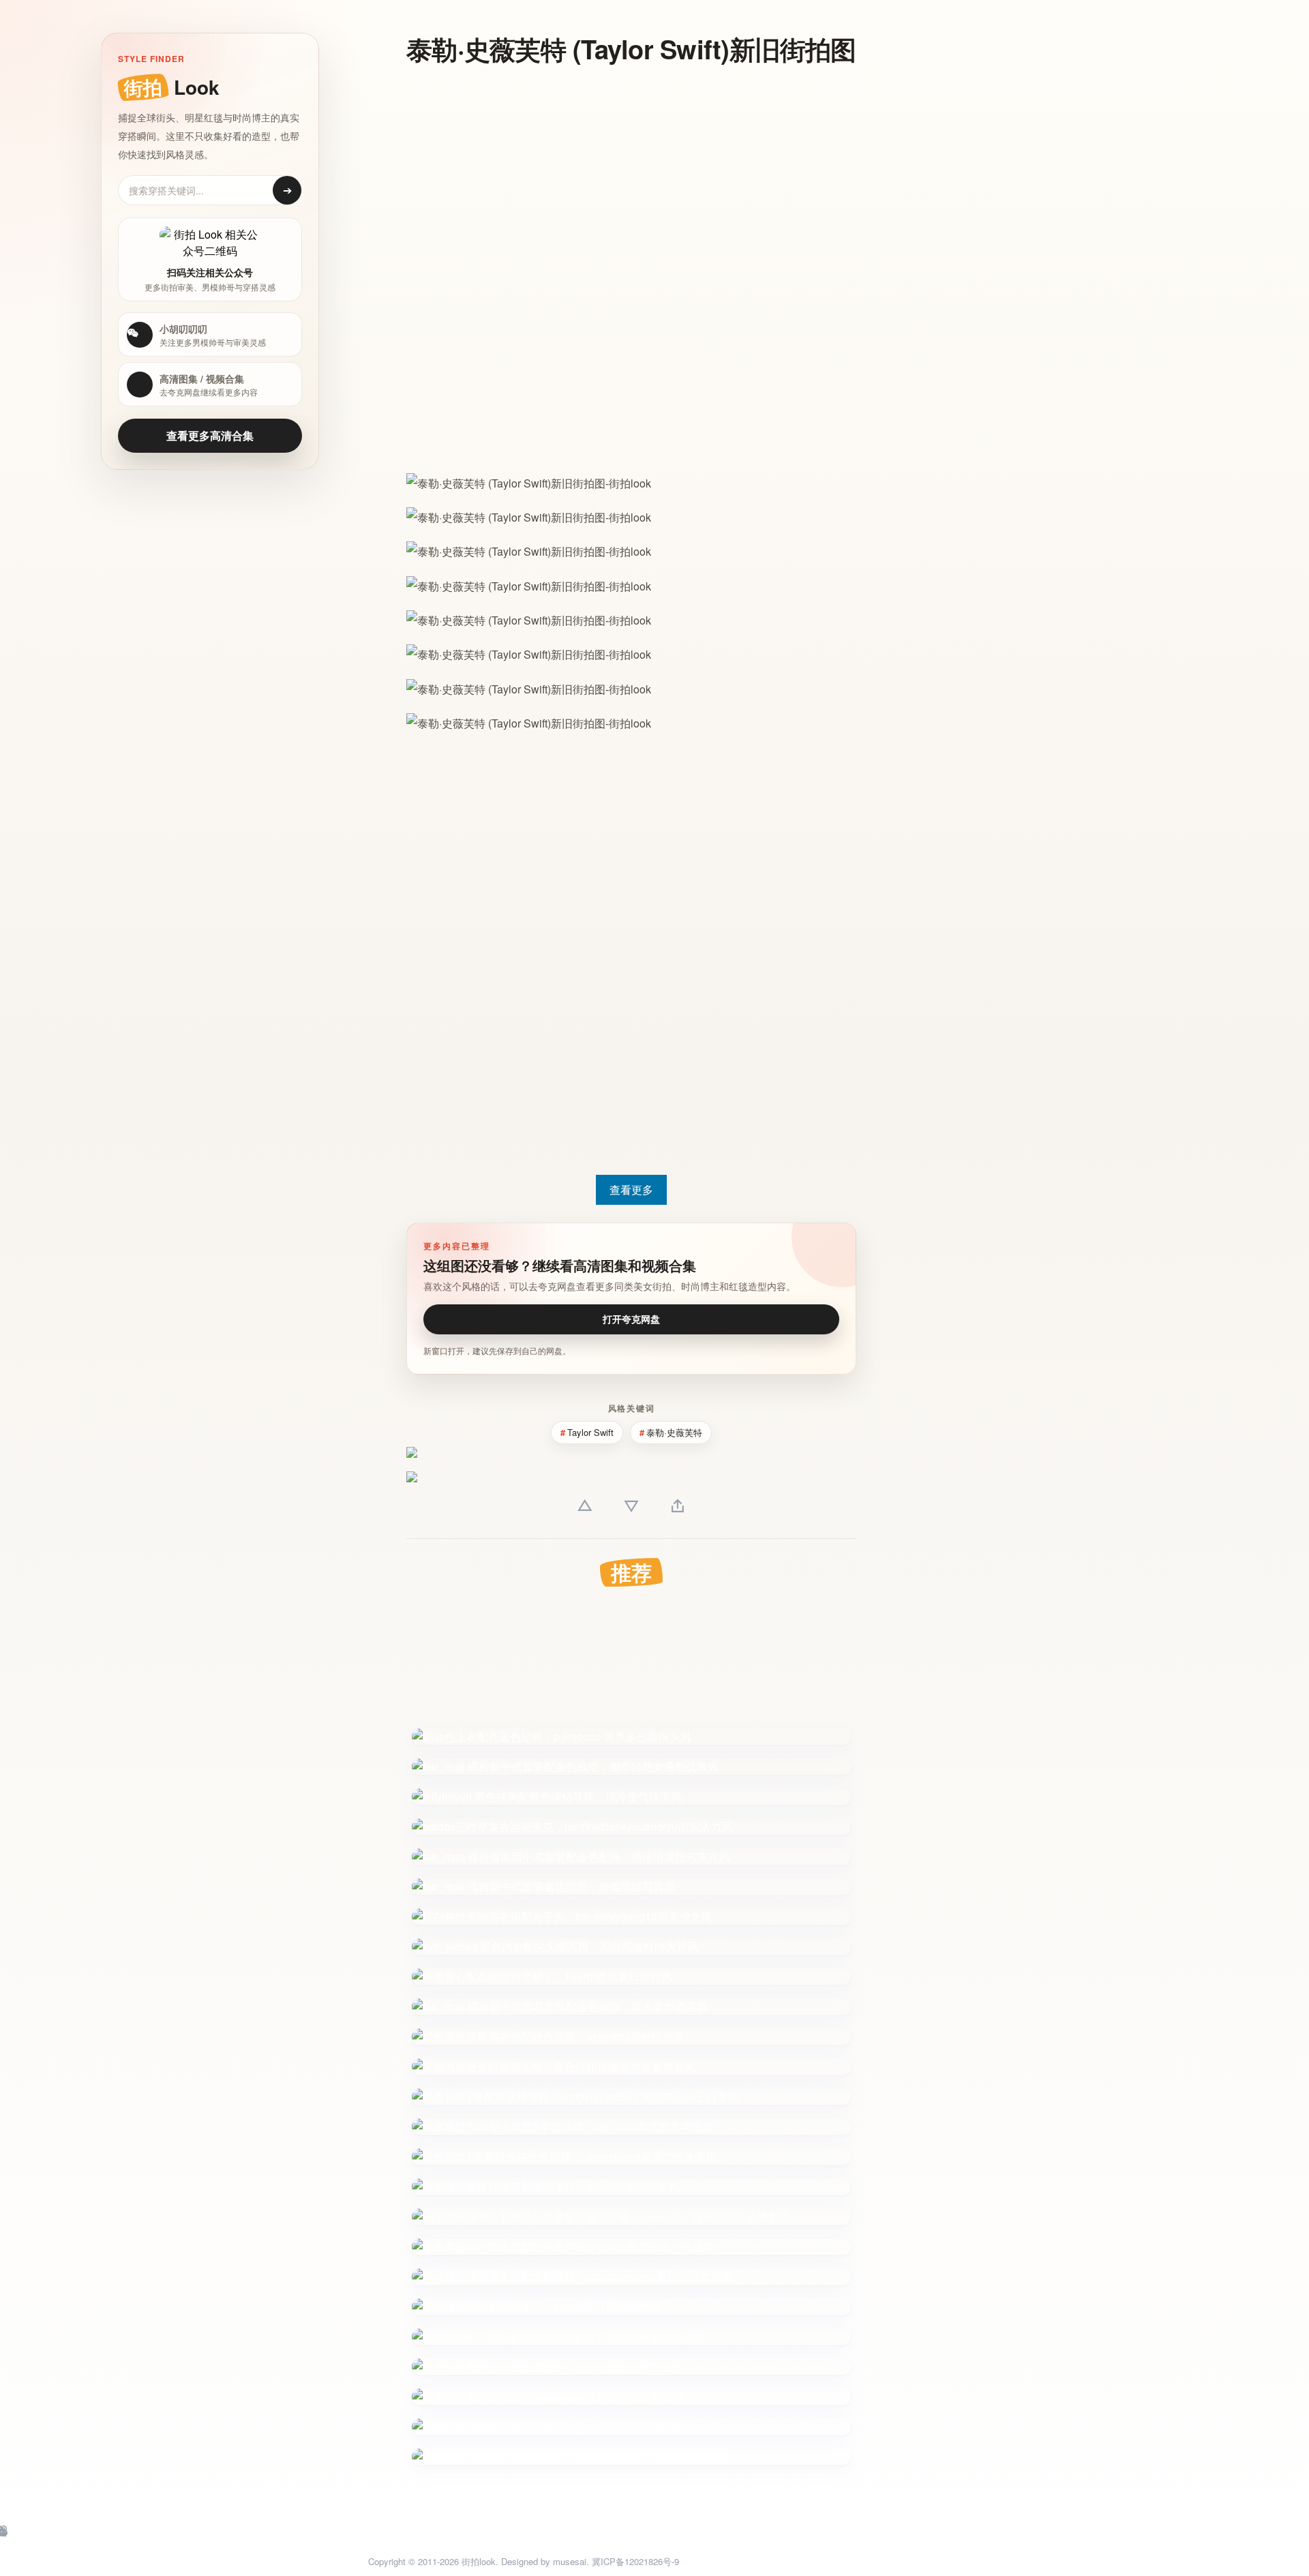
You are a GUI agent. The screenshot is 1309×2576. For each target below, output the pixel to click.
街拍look (479, 2561)
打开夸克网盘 (631, 1319)
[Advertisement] (631, 176)
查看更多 (631, 1189)
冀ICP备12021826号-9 (635, 2561)
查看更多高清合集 (210, 435)
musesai (570, 2561)
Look (171, 87)
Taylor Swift (590, 1432)
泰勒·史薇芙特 (674, 1432)
